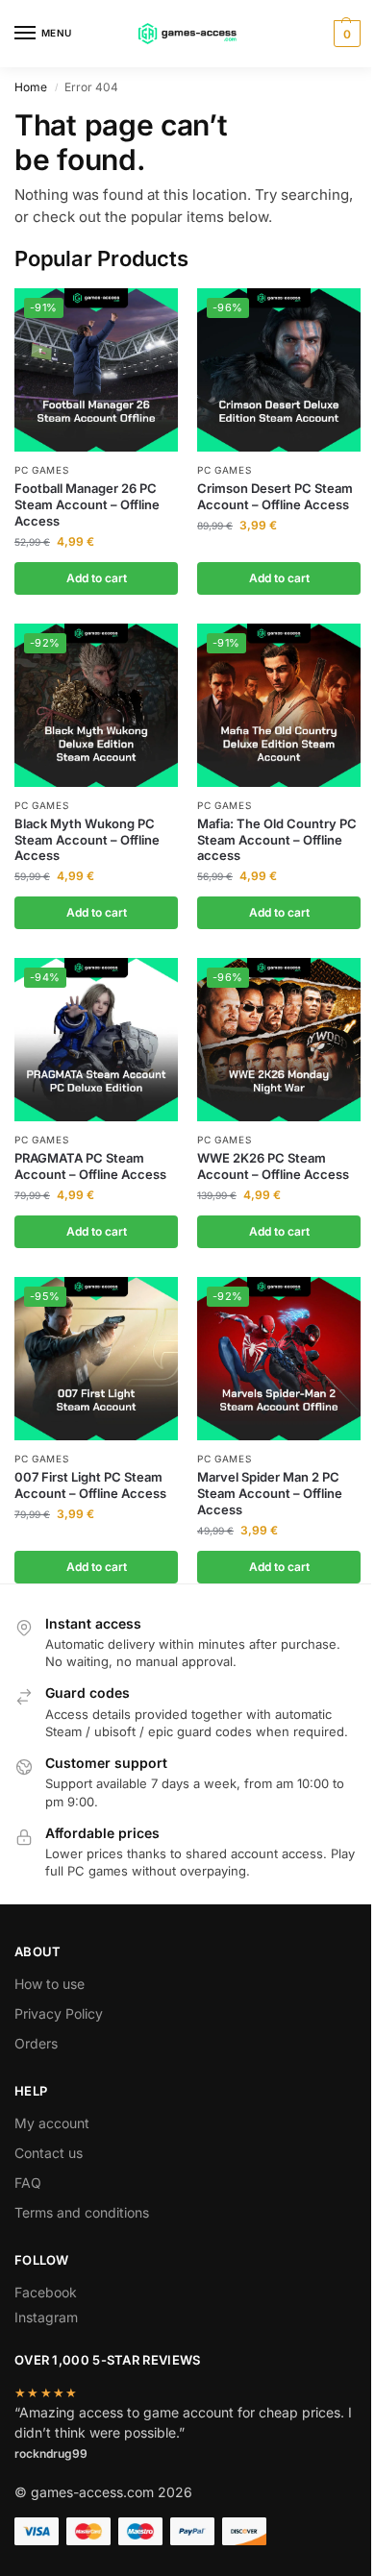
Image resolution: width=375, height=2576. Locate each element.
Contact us (49, 2153)
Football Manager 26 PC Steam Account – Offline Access (87, 504)
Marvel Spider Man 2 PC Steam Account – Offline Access (270, 1493)
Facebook (46, 2292)
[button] (345, 34)
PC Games (42, 470)
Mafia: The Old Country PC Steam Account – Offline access (277, 840)
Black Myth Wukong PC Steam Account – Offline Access (87, 840)
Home (31, 87)
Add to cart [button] (97, 578)
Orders (36, 2043)
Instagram (46, 2317)
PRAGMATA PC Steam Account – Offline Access (90, 1166)
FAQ (28, 2183)
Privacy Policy (59, 2013)
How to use (50, 1984)
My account (52, 2123)
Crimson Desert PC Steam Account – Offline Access (275, 496)
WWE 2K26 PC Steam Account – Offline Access (273, 1166)
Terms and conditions (82, 2212)
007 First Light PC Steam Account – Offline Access (90, 1485)
